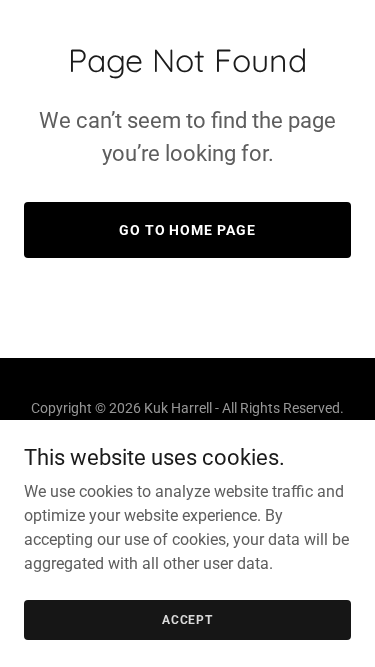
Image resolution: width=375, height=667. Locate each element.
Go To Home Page (188, 230)
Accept (187, 619)
